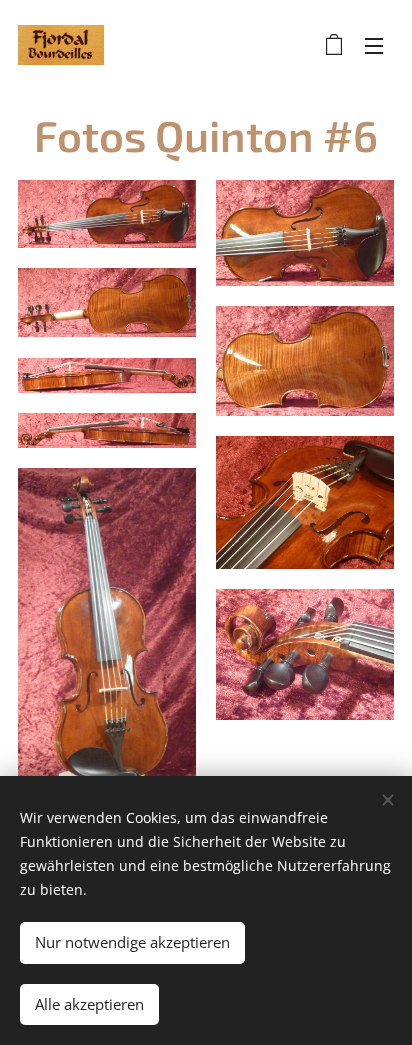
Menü (374, 45)
